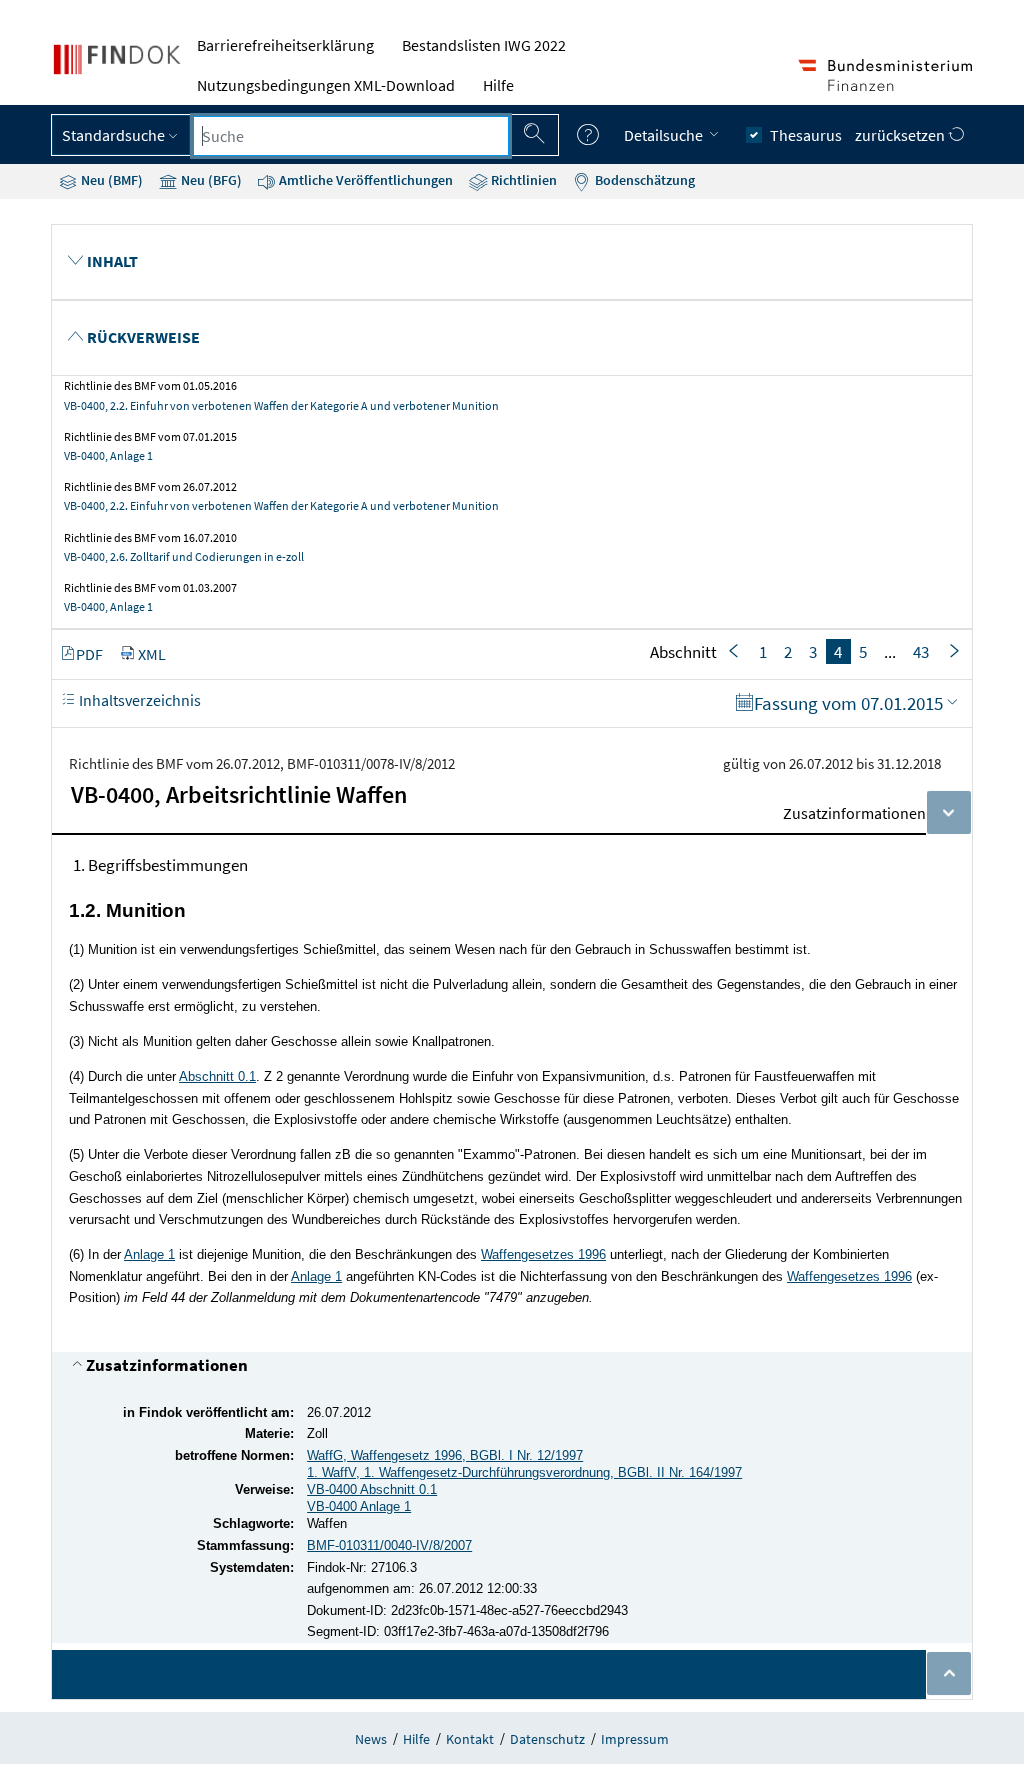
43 (921, 652)
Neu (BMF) (110, 180)
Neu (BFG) (210, 180)
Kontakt (470, 1739)
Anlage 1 (149, 1254)
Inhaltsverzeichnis (138, 700)
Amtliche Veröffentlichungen (364, 180)
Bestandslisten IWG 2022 (484, 45)
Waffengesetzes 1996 (543, 1254)
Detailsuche (665, 135)
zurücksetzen (901, 135)
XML (152, 654)
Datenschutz (547, 1739)
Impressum (635, 1739)
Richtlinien (522, 180)
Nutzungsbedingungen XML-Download (326, 85)
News (371, 1739)
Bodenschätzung (643, 180)
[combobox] (351, 136)
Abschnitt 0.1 (217, 1076)
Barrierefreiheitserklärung (285, 45)
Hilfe (498, 85)
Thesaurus (806, 135)
